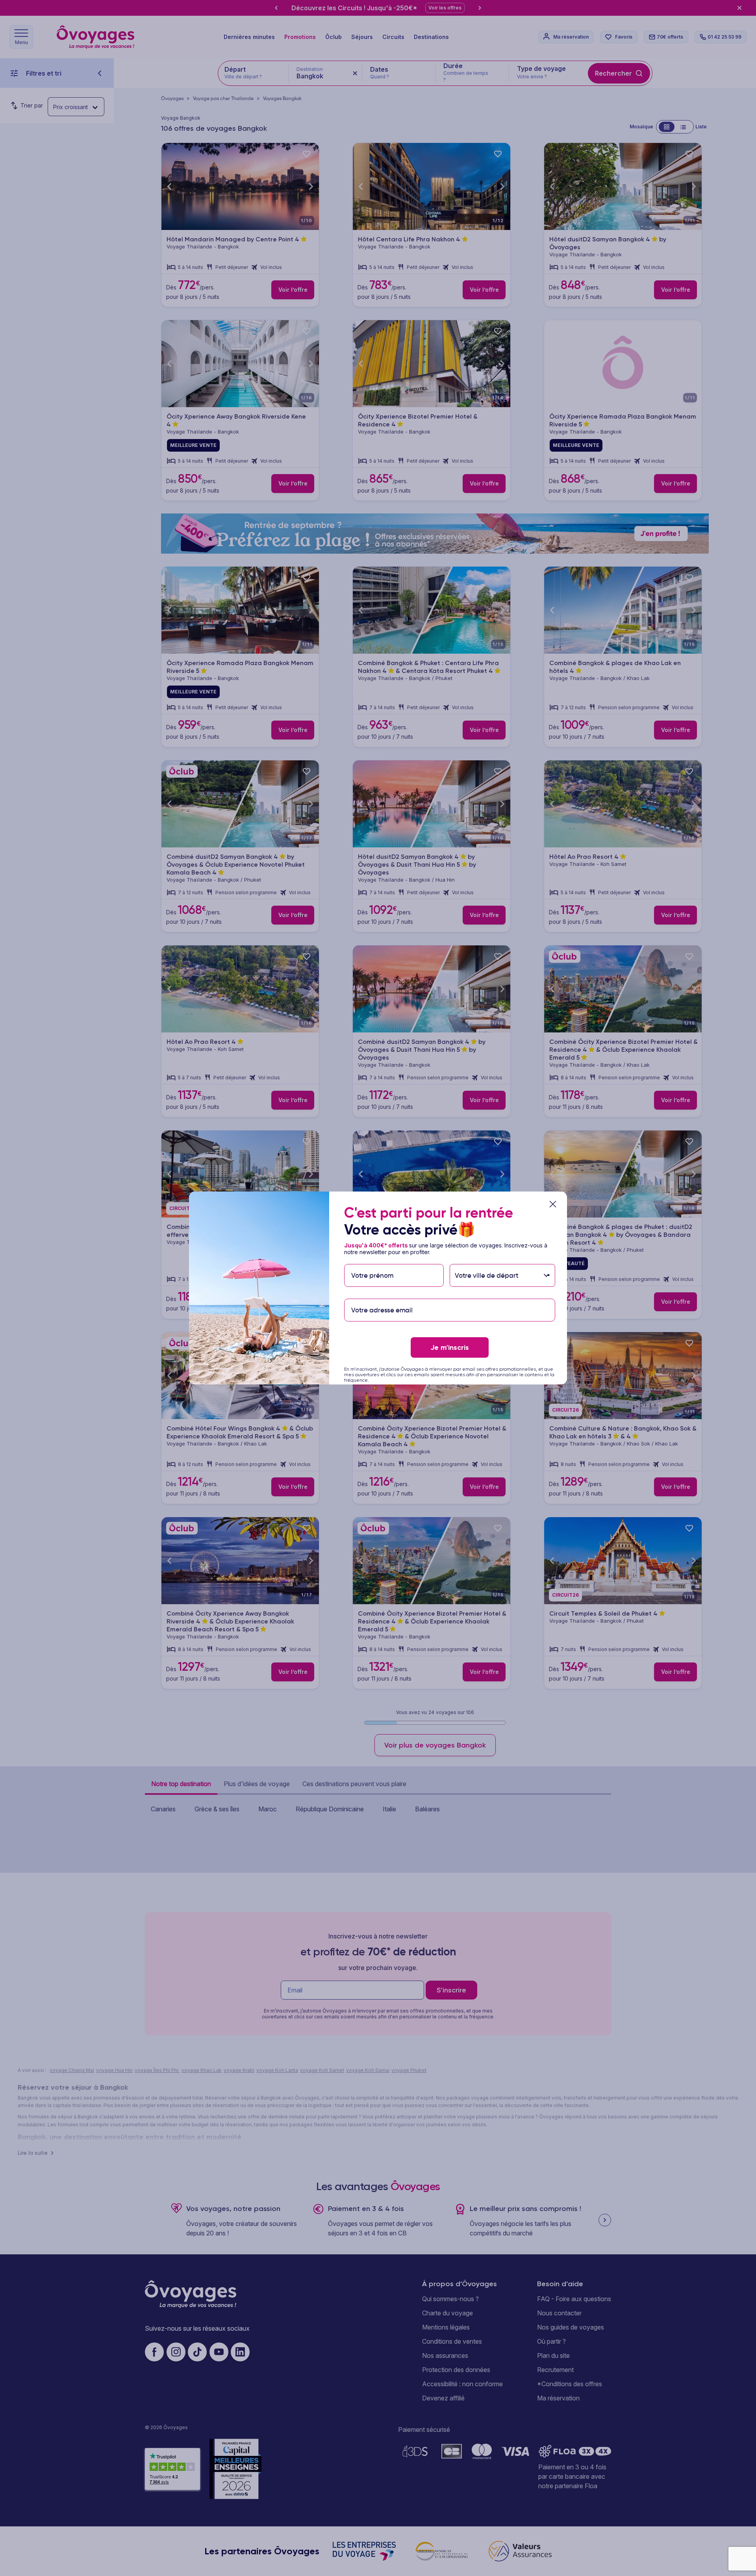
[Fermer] (553, 1204)
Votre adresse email (381, 1295)
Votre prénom (372, 1260)
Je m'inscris (450, 1347)
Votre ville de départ (487, 1260)
